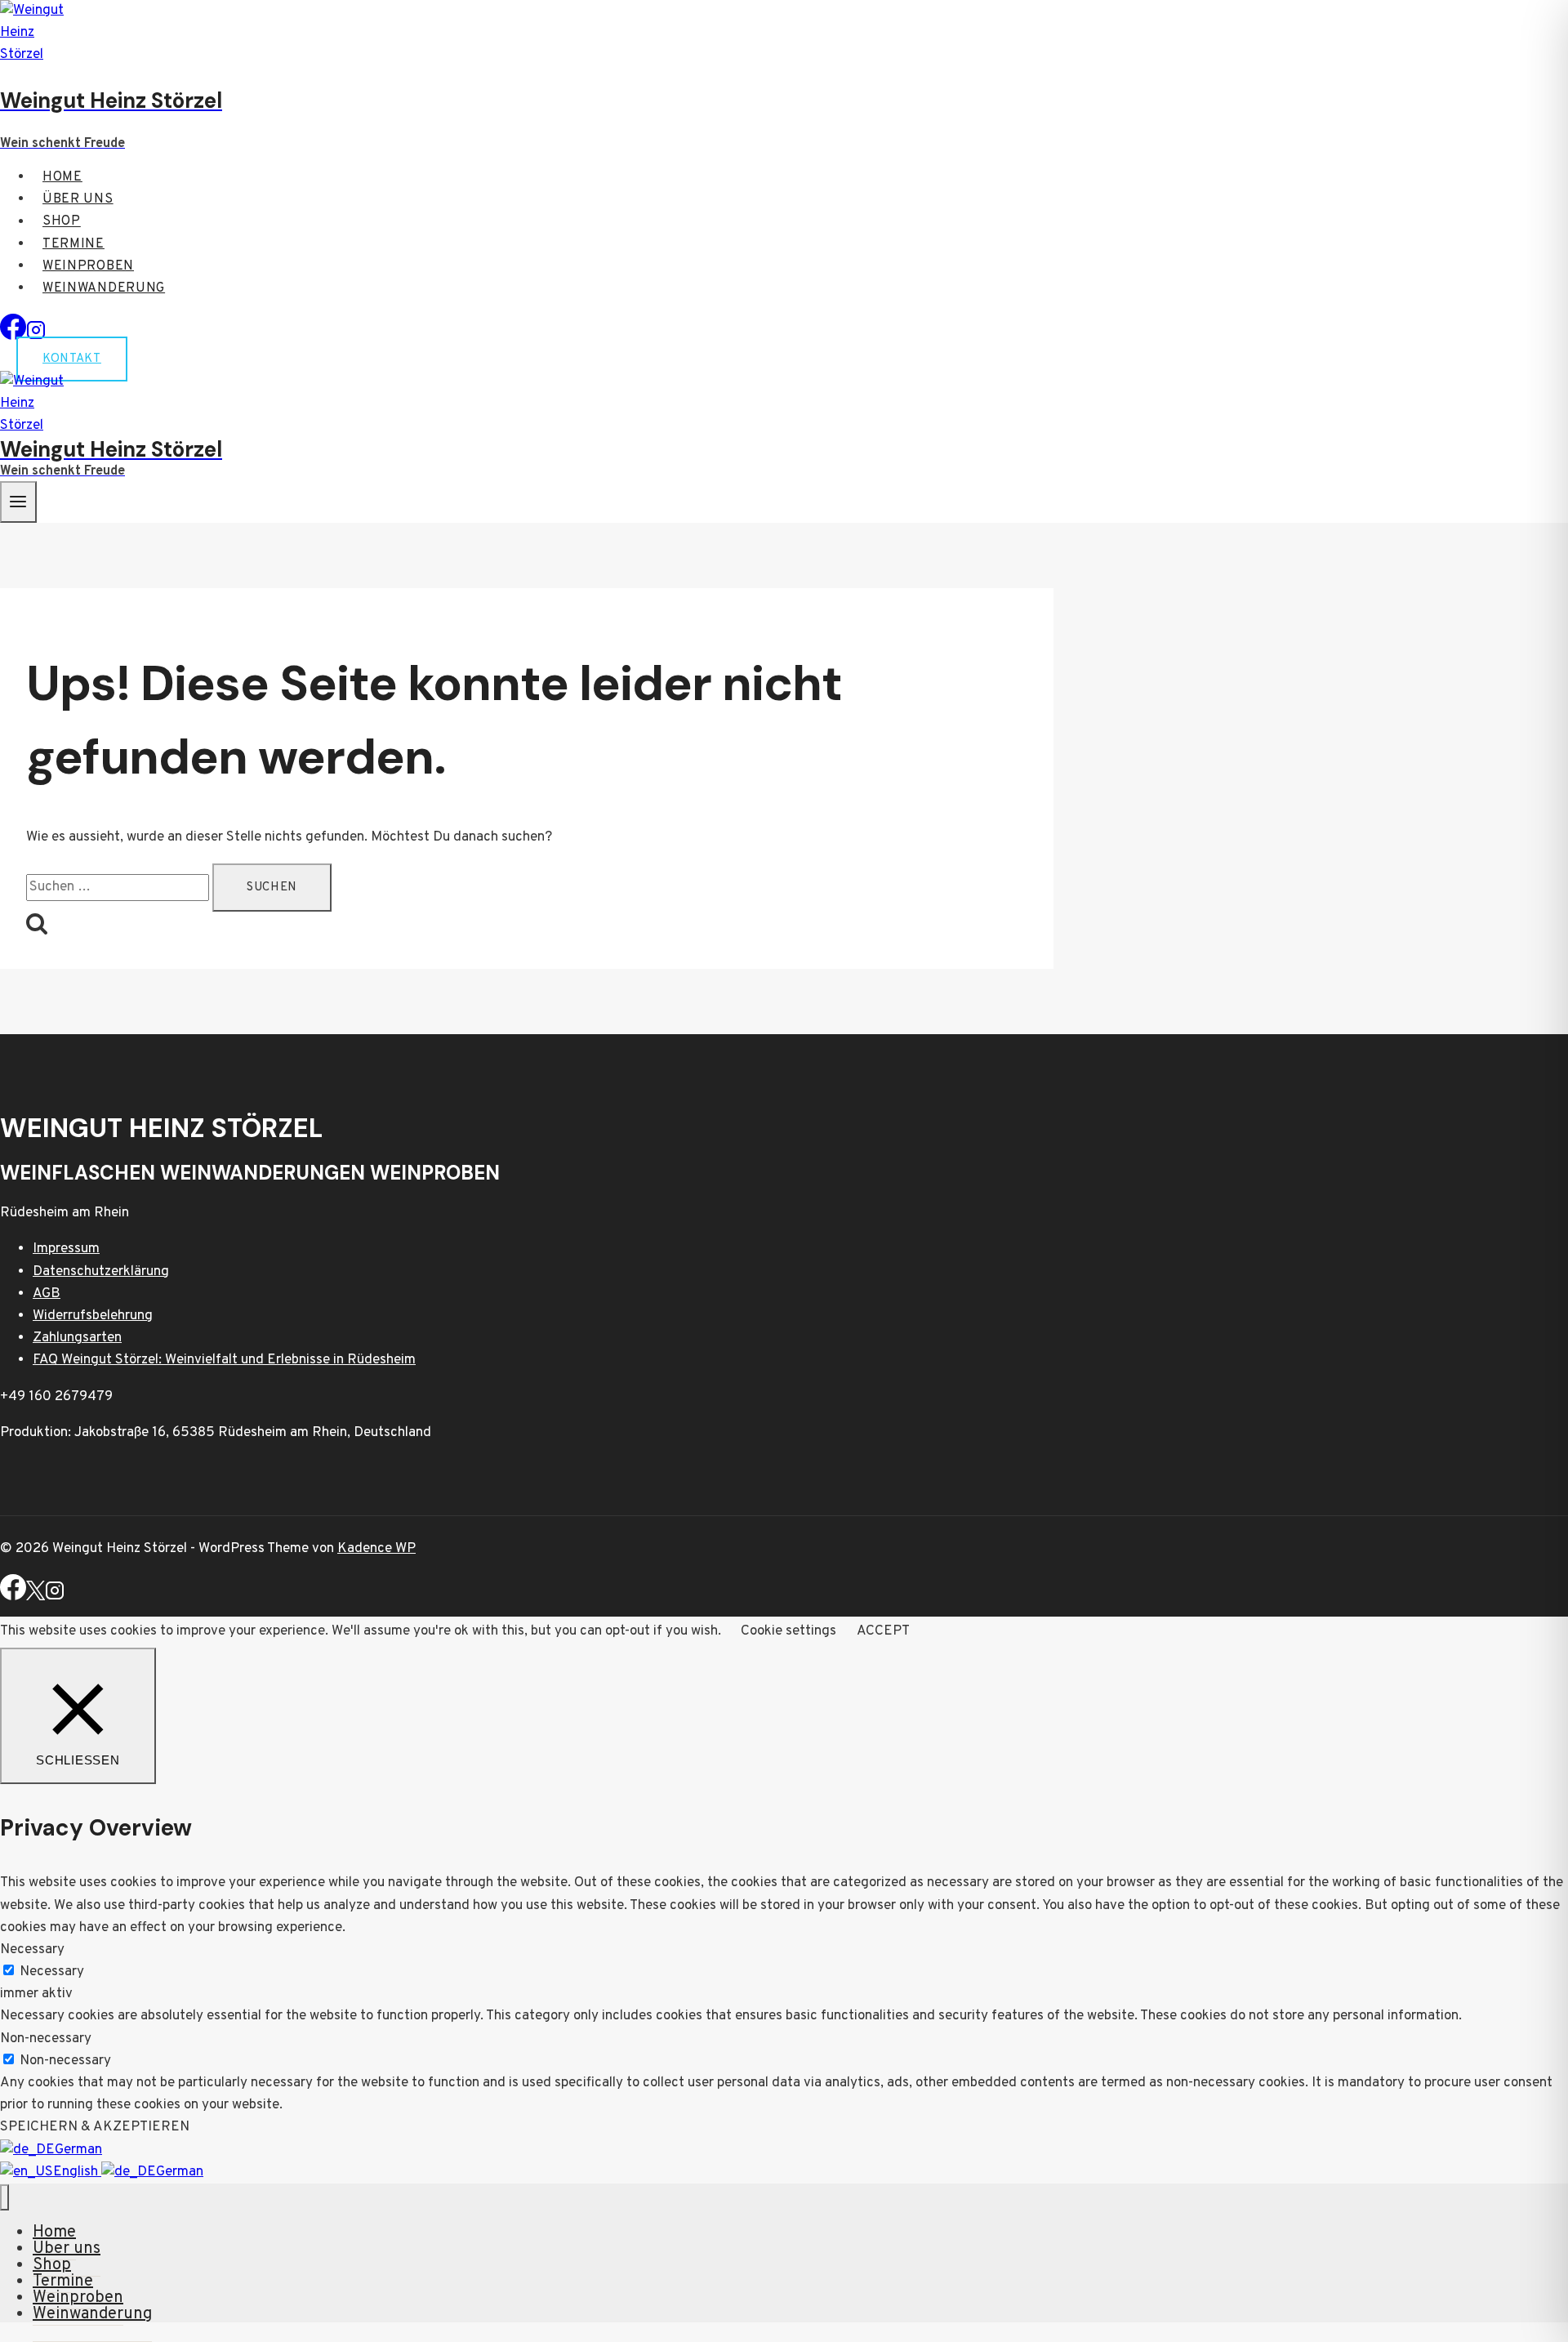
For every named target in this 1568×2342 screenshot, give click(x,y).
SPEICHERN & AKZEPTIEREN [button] (95, 2127)
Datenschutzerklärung (101, 1272)
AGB (47, 1294)
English (77, 2172)
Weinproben (88, 266)
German (78, 2150)
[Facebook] (13, 337)
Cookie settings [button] (788, 1631)
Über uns (78, 199)
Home (62, 177)
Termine (73, 244)
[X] (36, 1597)
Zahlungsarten (77, 1338)
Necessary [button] (32, 1950)
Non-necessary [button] (46, 2039)
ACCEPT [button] (883, 1631)
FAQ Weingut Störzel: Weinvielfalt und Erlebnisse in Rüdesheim (224, 1360)
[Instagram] (55, 1597)
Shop (62, 222)
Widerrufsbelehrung (93, 1316)
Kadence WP (376, 1549)
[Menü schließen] (4, 2198)
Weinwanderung (104, 288)
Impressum (66, 1249)
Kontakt (72, 359)
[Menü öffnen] (18, 502)
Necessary (52, 1972)
